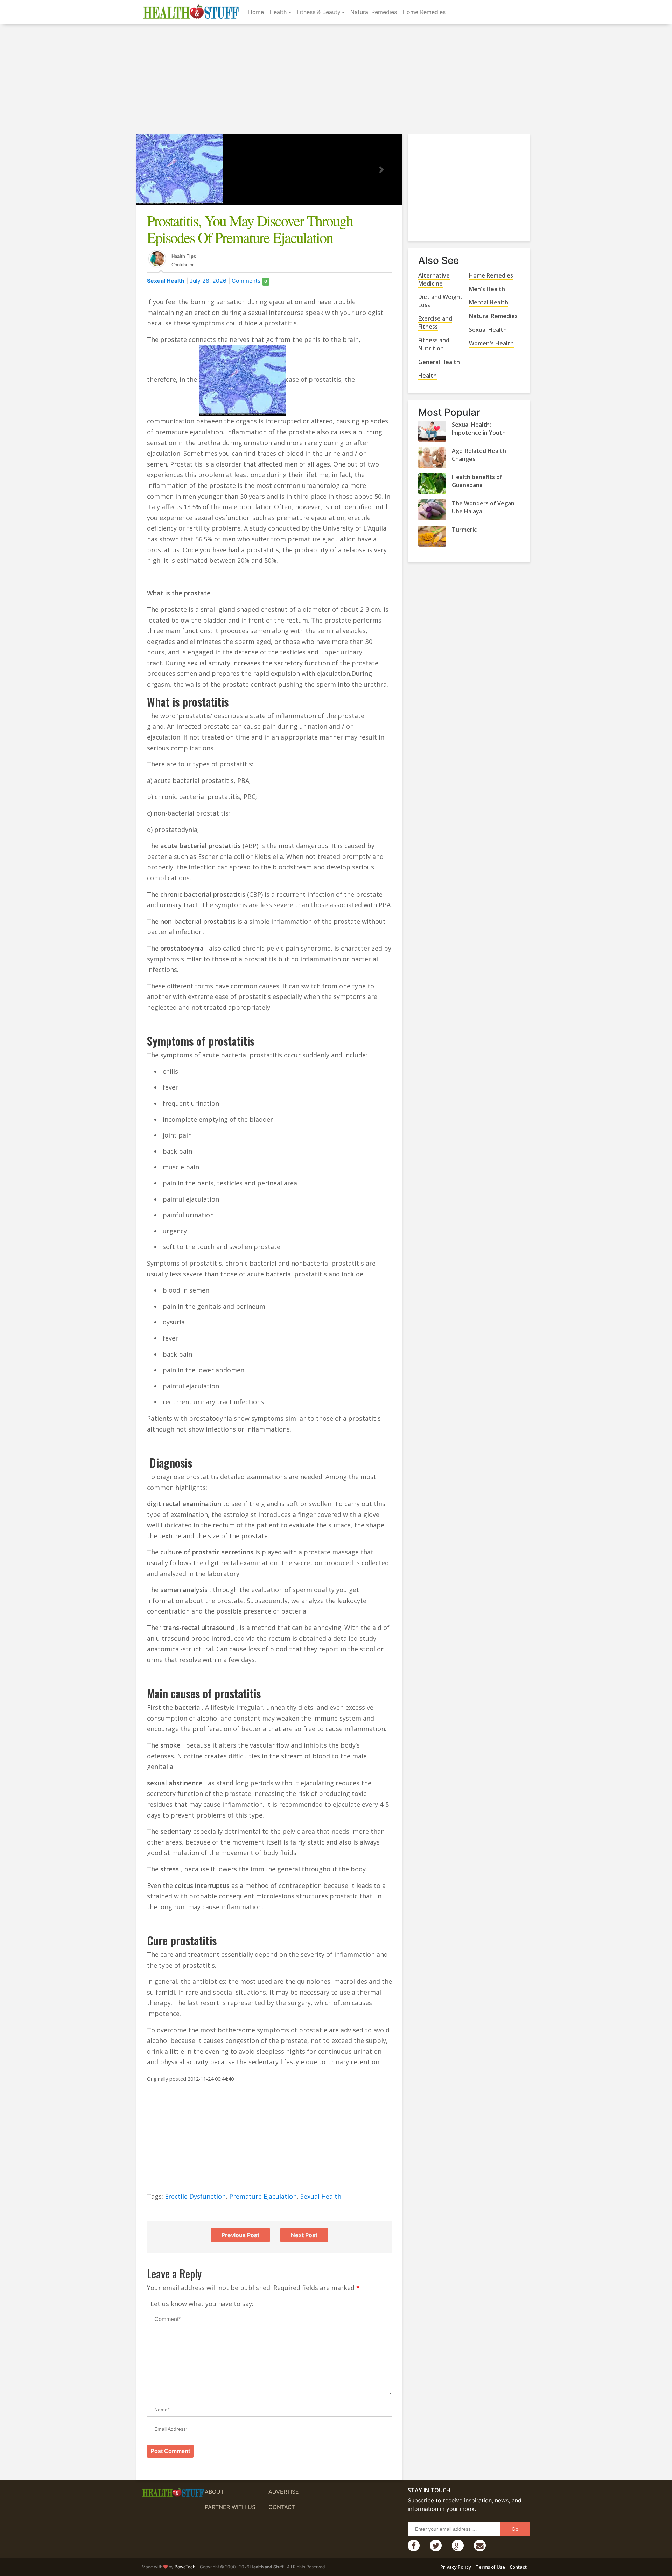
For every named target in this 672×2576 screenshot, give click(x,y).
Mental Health (489, 302)
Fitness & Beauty (319, 12)
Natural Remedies (374, 12)
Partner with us (230, 2507)
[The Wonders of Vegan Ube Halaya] (432, 510)
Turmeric (464, 530)
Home (256, 12)
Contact (282, 2507)
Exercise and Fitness (435, 323)
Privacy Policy (456, 2567)
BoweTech (185, 2567)
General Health (439, 362)
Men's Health (487, 289)
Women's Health (491, 343)
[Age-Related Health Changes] (432, 457)
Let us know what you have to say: (202, 2304)
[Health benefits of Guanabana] (432, 484)
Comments (249, 281)
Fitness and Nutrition (434, 344)
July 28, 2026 (208, 281)
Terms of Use (490, 2567)
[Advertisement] (336, 80)
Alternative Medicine (434, 279)
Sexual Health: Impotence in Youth (479, 429)
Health (278, 12)
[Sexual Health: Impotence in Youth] (432, 431)
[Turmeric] (432, 536)
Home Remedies (424, 12)
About (214, 2492)
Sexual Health (166, 281)
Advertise (284, 2492)
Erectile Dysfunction (195, 2196)
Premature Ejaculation (263, 2196)
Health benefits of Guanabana (477, 481)
